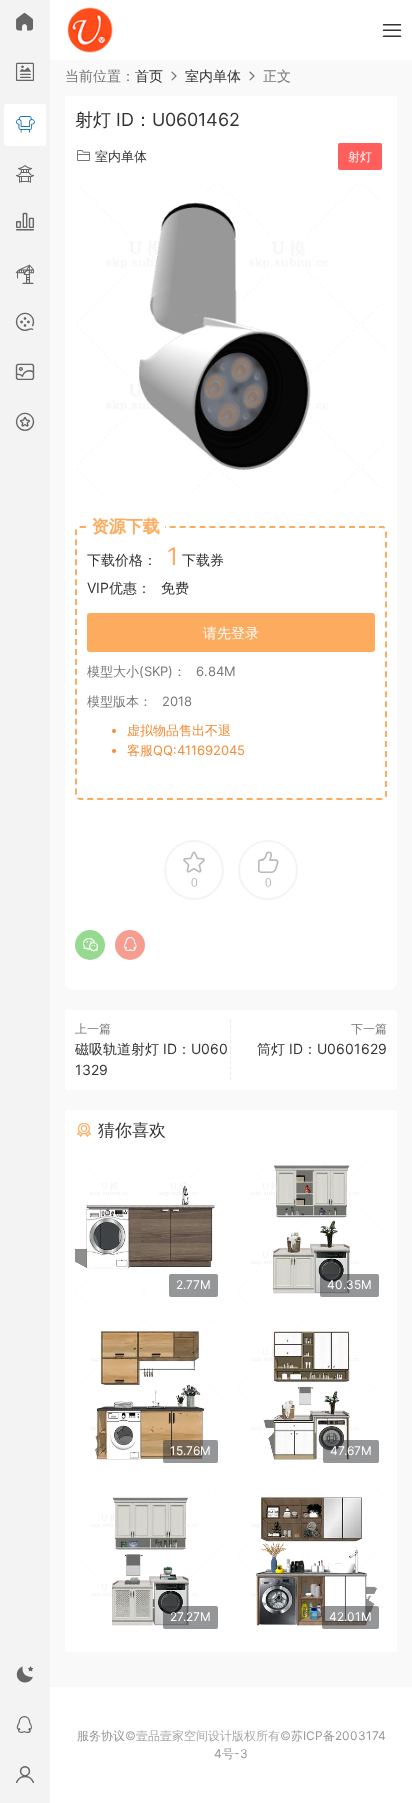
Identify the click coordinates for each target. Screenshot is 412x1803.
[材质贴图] (25, 375)
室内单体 (121, 156)
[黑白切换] (25, 1678)
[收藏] (25, 425)
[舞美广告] (25, 325)
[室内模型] (25, 125)
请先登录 (231, 632)
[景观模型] (25, 75)
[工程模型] (25, 275)
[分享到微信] (90, 945)
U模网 (90, 30)
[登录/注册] (25, 1778)
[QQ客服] (25, 1728)
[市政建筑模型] (25, 225)
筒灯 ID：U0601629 (322, 1048)
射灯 (360, 156)
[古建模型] (25, 175)
